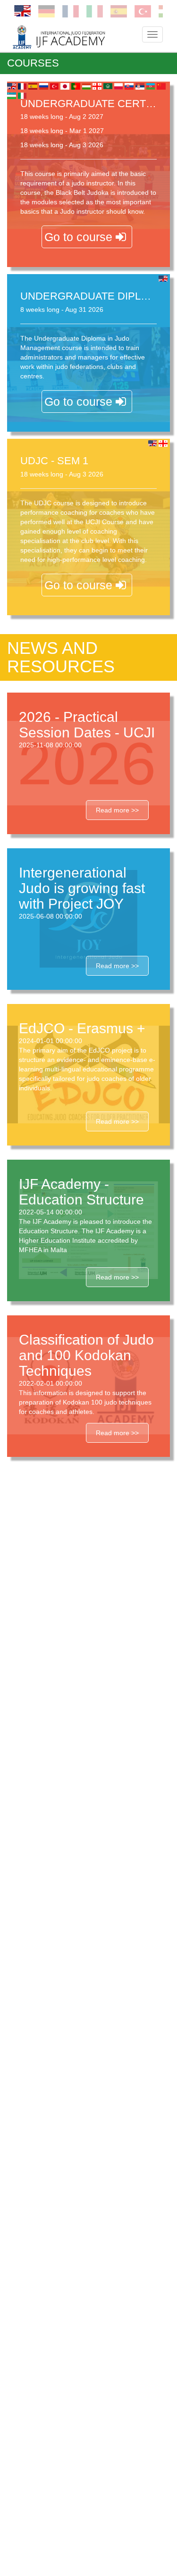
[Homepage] (72, 37)
